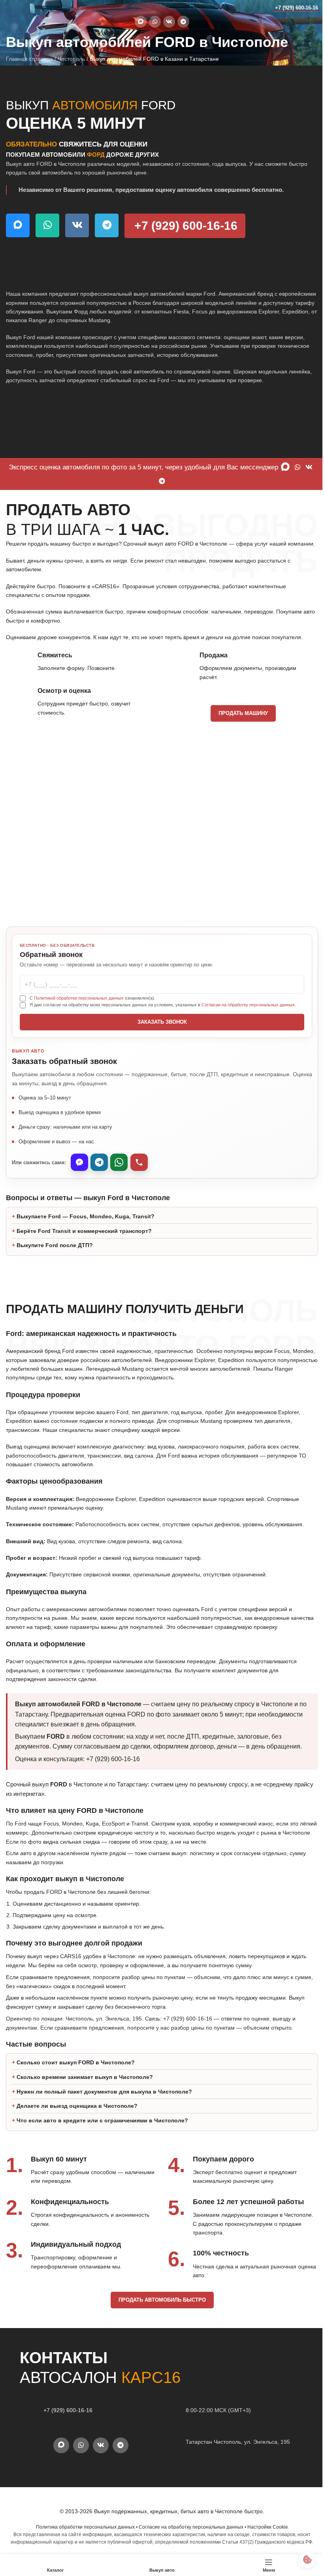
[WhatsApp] (119, 1162)
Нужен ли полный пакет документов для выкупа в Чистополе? (104, 2171)
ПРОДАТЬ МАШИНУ (243, 713)
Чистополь (71, 59)
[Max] (79, 1162)
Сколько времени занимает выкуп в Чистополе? (85, 2157)
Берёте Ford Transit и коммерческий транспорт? (84, 1275)
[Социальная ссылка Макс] (141, 22)
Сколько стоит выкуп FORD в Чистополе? (76, 2143)
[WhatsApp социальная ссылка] (155, 22)
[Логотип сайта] (22, 8)
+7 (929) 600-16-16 (297, 8)
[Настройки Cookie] (301, 2559)
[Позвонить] (139, 1162)
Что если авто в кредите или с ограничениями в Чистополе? (102, 2200)
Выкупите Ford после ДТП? (55, 1290)
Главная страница (29, 59)
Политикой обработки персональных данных (79, 998)
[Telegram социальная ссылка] (183, 22)
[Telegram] (99, 1162)
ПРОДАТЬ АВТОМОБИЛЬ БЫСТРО (159, 2380)
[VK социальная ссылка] (169, 22)
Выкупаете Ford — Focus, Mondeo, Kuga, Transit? (86, 1261)
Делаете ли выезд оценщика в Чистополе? (77, 2186)
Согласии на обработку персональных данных (248, 1005)
